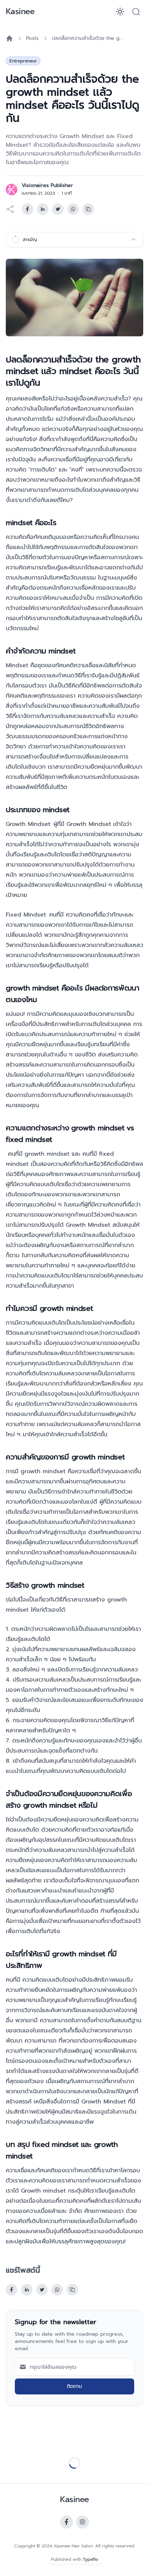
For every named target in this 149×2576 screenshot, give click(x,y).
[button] (136, 12)
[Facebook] (67, 2522)
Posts (32, 38)
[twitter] (58, 209)
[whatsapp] (73, 209)
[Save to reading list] (88, 209)
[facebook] (27, 209)
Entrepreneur (23, 61)
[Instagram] (82, 2522)
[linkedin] (43, 209)
